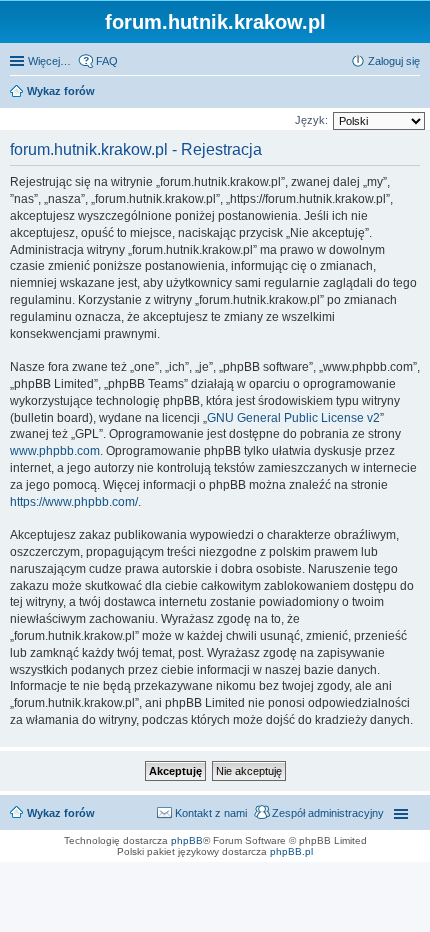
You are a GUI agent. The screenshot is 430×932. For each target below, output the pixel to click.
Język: (311, 120)
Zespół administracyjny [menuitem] (328, 813)
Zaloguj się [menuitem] (394, 61)
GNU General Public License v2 (293, 418)
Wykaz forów (61, 813)
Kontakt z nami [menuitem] (211, 813)
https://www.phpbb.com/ (74, 502)
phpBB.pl (291, 851)
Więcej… (49, 61)
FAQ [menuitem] (107, 61)
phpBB (187, 840)
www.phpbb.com (55, 451)
